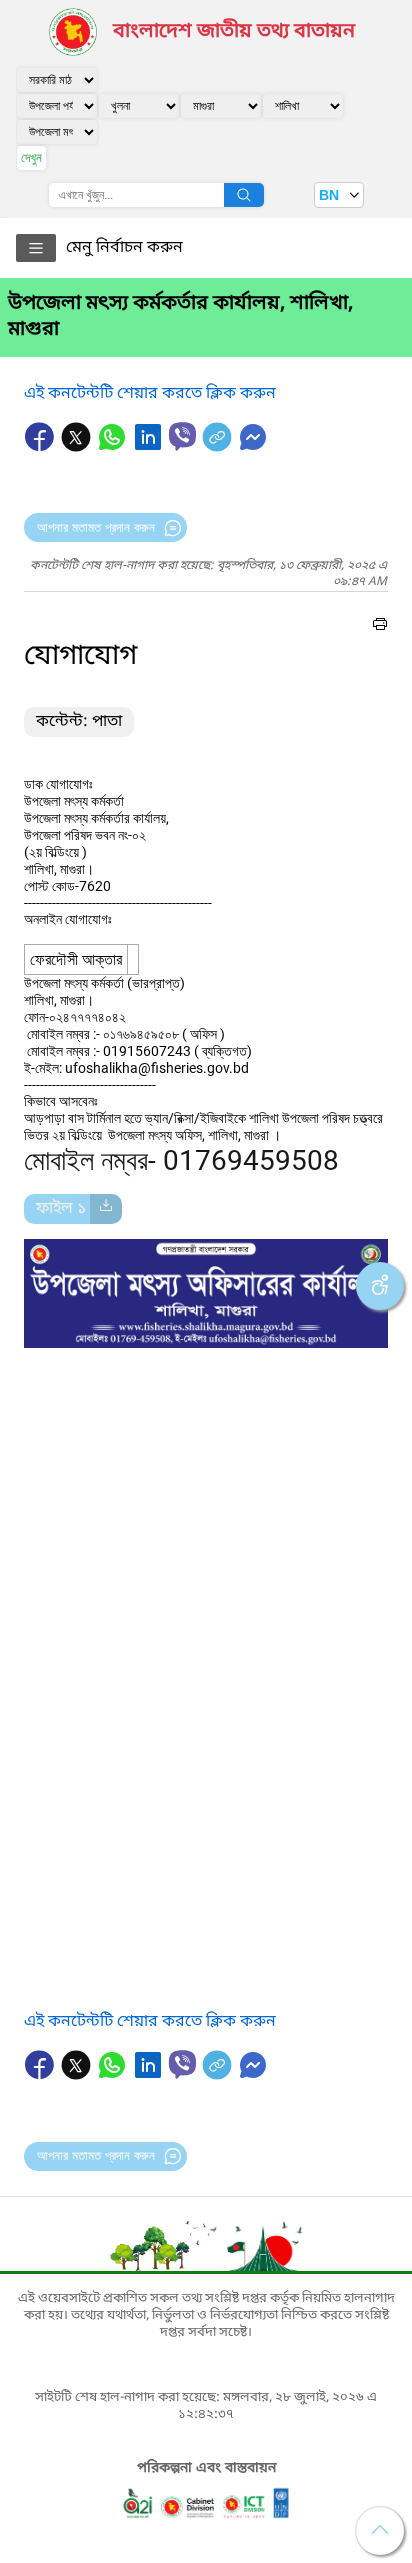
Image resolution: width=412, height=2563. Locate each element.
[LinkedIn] (150, 447)
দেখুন (31, 157)
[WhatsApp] (114, 447)
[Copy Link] (219, 447)
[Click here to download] (106, 1209)
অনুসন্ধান (244, 195)
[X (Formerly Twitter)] (78, 447)
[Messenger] (253, 447)
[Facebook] (42, 447)
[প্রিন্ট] (380, 627)
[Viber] (182, 436)
